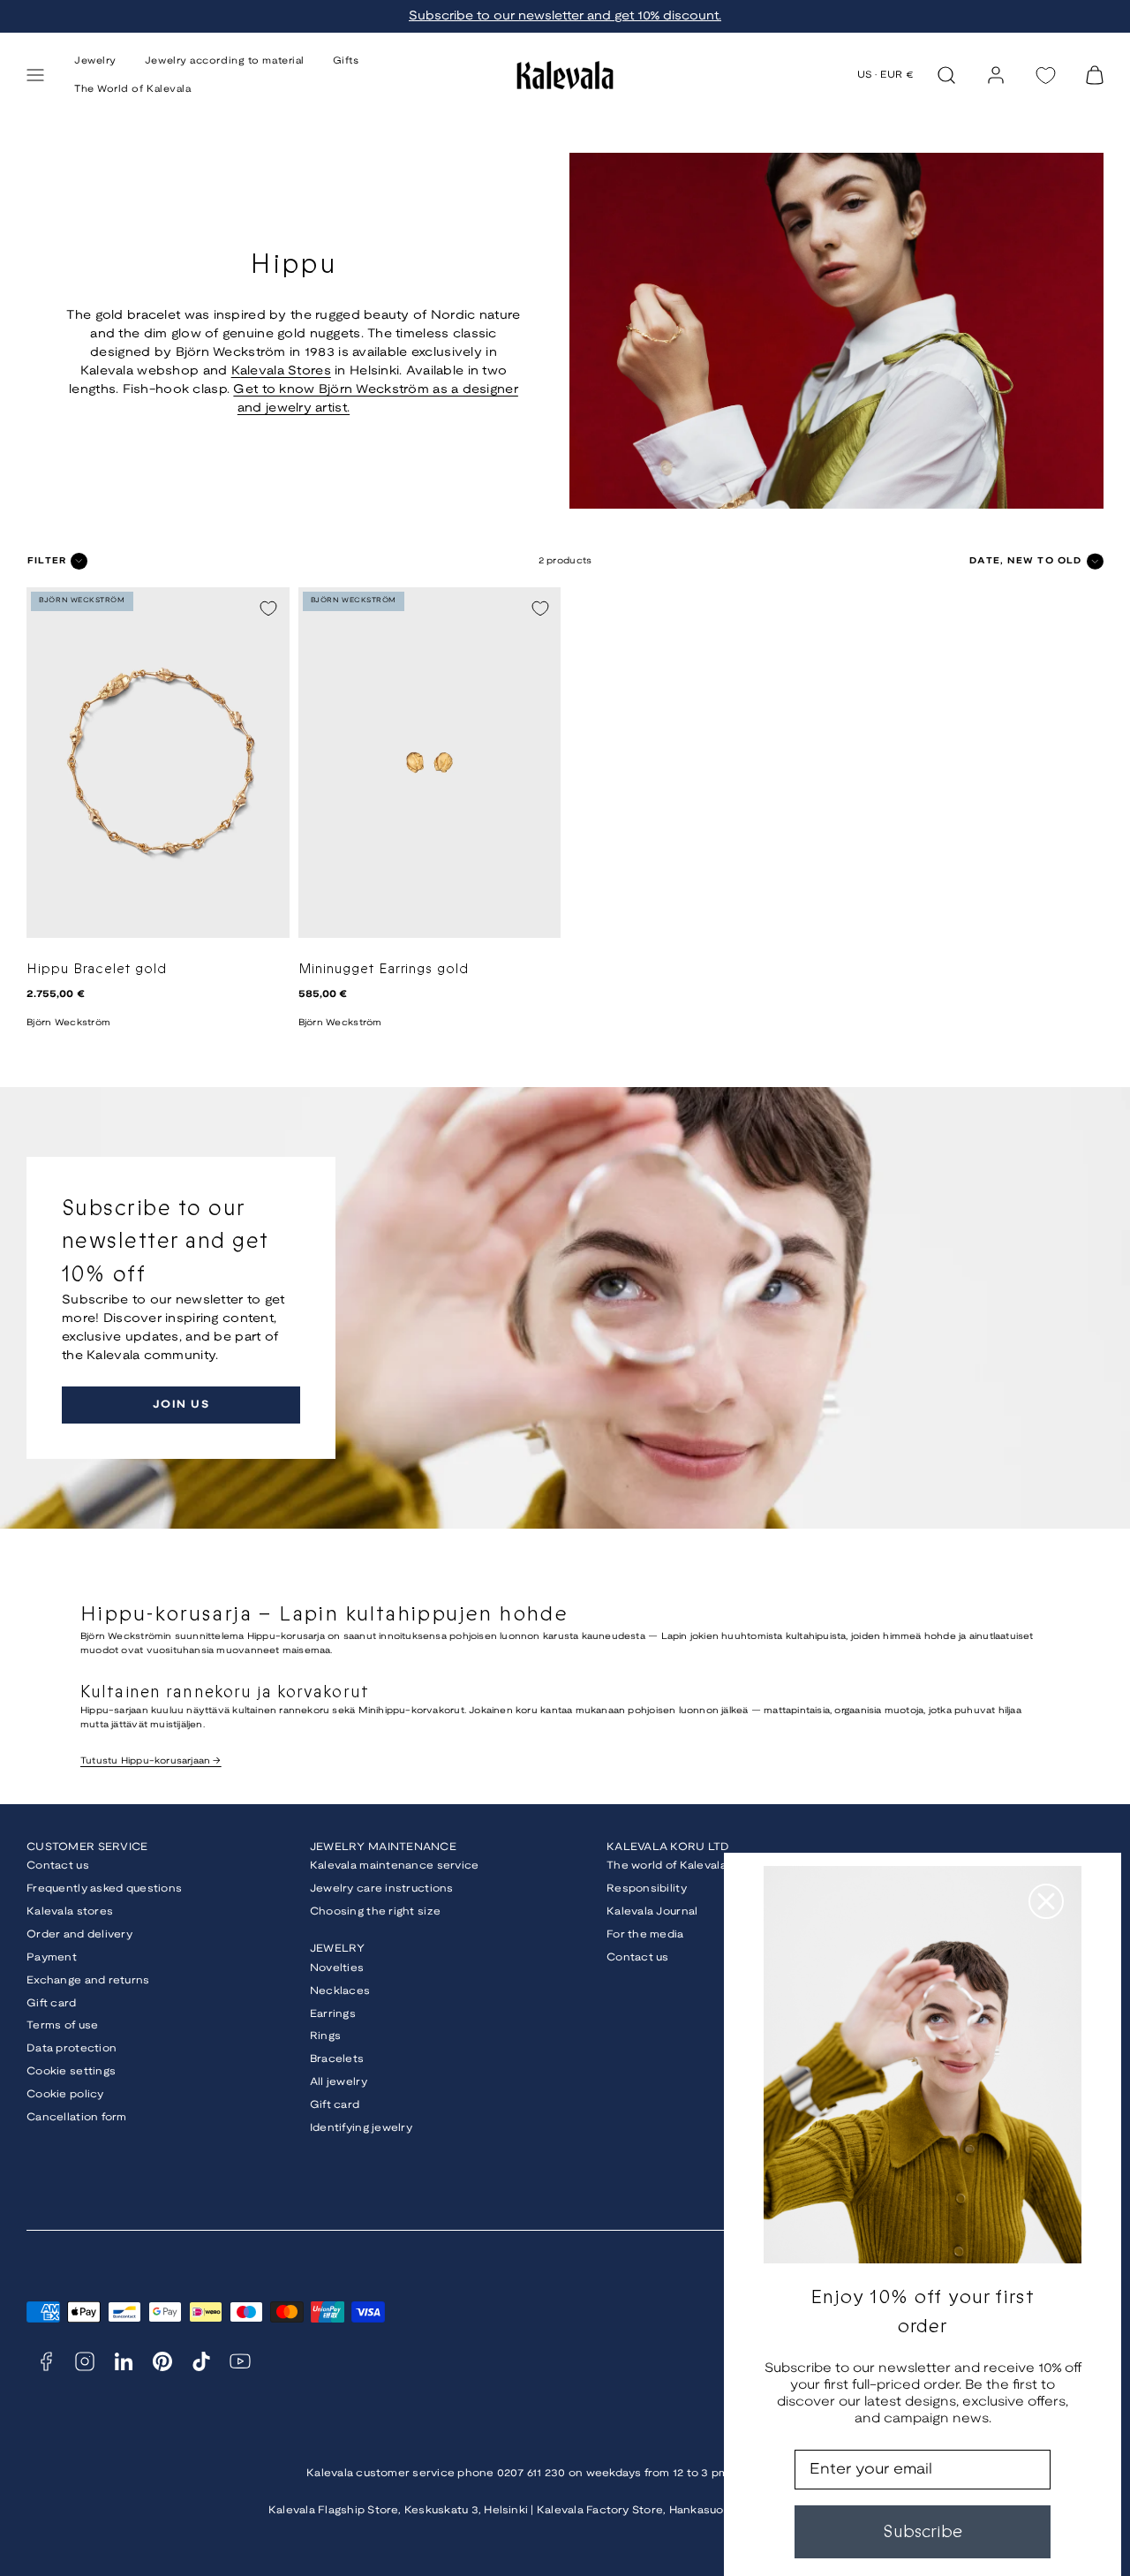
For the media (645, 1934)
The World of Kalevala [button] (133, 89)
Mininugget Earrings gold (384, 969)
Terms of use (62, 2025)
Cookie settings (71, 2071)
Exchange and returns (88, 1980)
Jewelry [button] (95, 61)
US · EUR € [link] (886, 75)
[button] (35, 75)
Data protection (72, 2048)
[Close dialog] (1046, 1901)
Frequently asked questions (104, 1889)
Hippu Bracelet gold (97, 969)
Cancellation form (77, 2117)
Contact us (58, 1866)
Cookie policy (65, 2094)
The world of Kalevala (667, 1866)
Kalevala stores (70, 1911)
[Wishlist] (1045, 76)
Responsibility (647, 1889)
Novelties (337, 1968)
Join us (181, 1405)
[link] (996, 75)
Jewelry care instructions (382, 1889)
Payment (52, 1957)
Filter (47, 561)
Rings (325, 2036)
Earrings (333, 2014)
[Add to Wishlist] (268, 608)
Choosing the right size (375, 1911)
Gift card (52, 2003)
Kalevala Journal (652, 1911)
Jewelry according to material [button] (225, 61)
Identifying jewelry (361, 2128)
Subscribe (923, 2531)
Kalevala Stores (281, 371)
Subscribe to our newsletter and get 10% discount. (565, 16)
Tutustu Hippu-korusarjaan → (151, 1761)
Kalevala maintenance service (395, 1866)
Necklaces (340, 1991)
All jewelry (339, 2082)
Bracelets (337, 2059)
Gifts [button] (346, 61)
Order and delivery (79, 1934)
